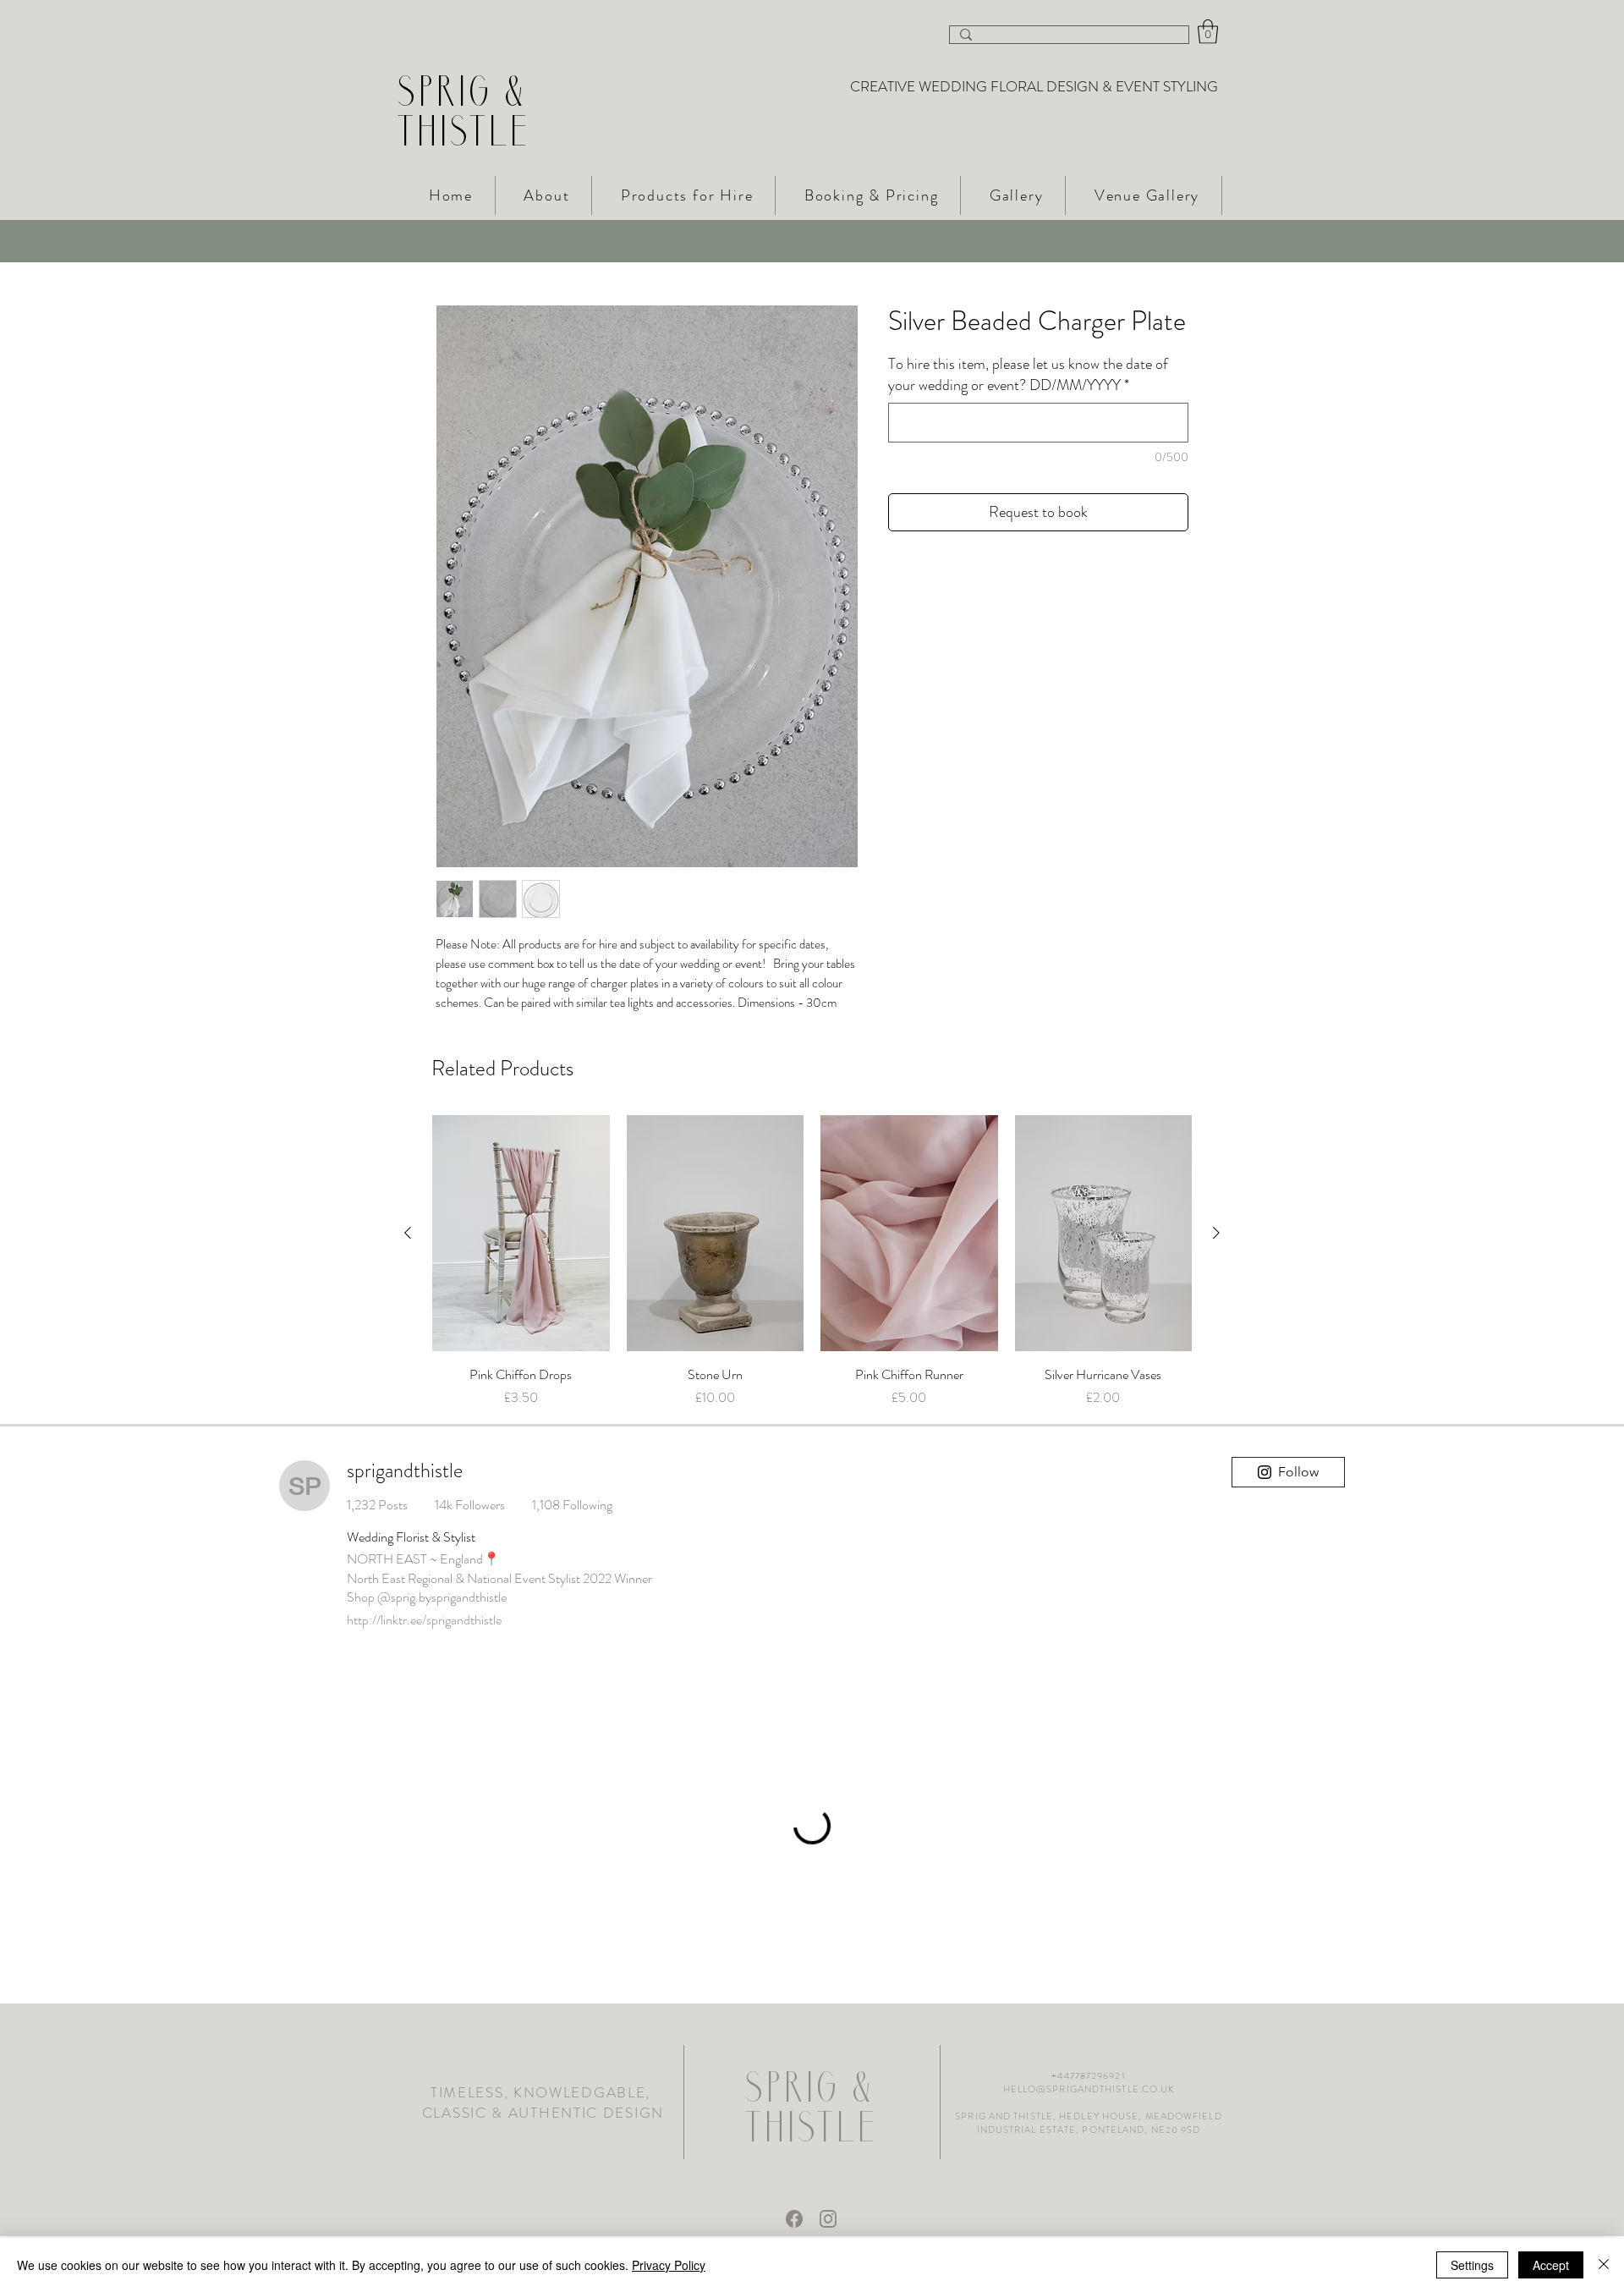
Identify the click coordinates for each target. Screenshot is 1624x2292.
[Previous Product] (408, 1233)
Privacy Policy (669, 2265)
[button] (1208, 32)
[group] (812, 1261)
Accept (1551, 2265)
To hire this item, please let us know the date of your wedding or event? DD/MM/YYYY (1028, 375)
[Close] (1604, 2265)
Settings (1472, 2265)
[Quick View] (521, 1233)
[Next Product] (1216, 1233)
